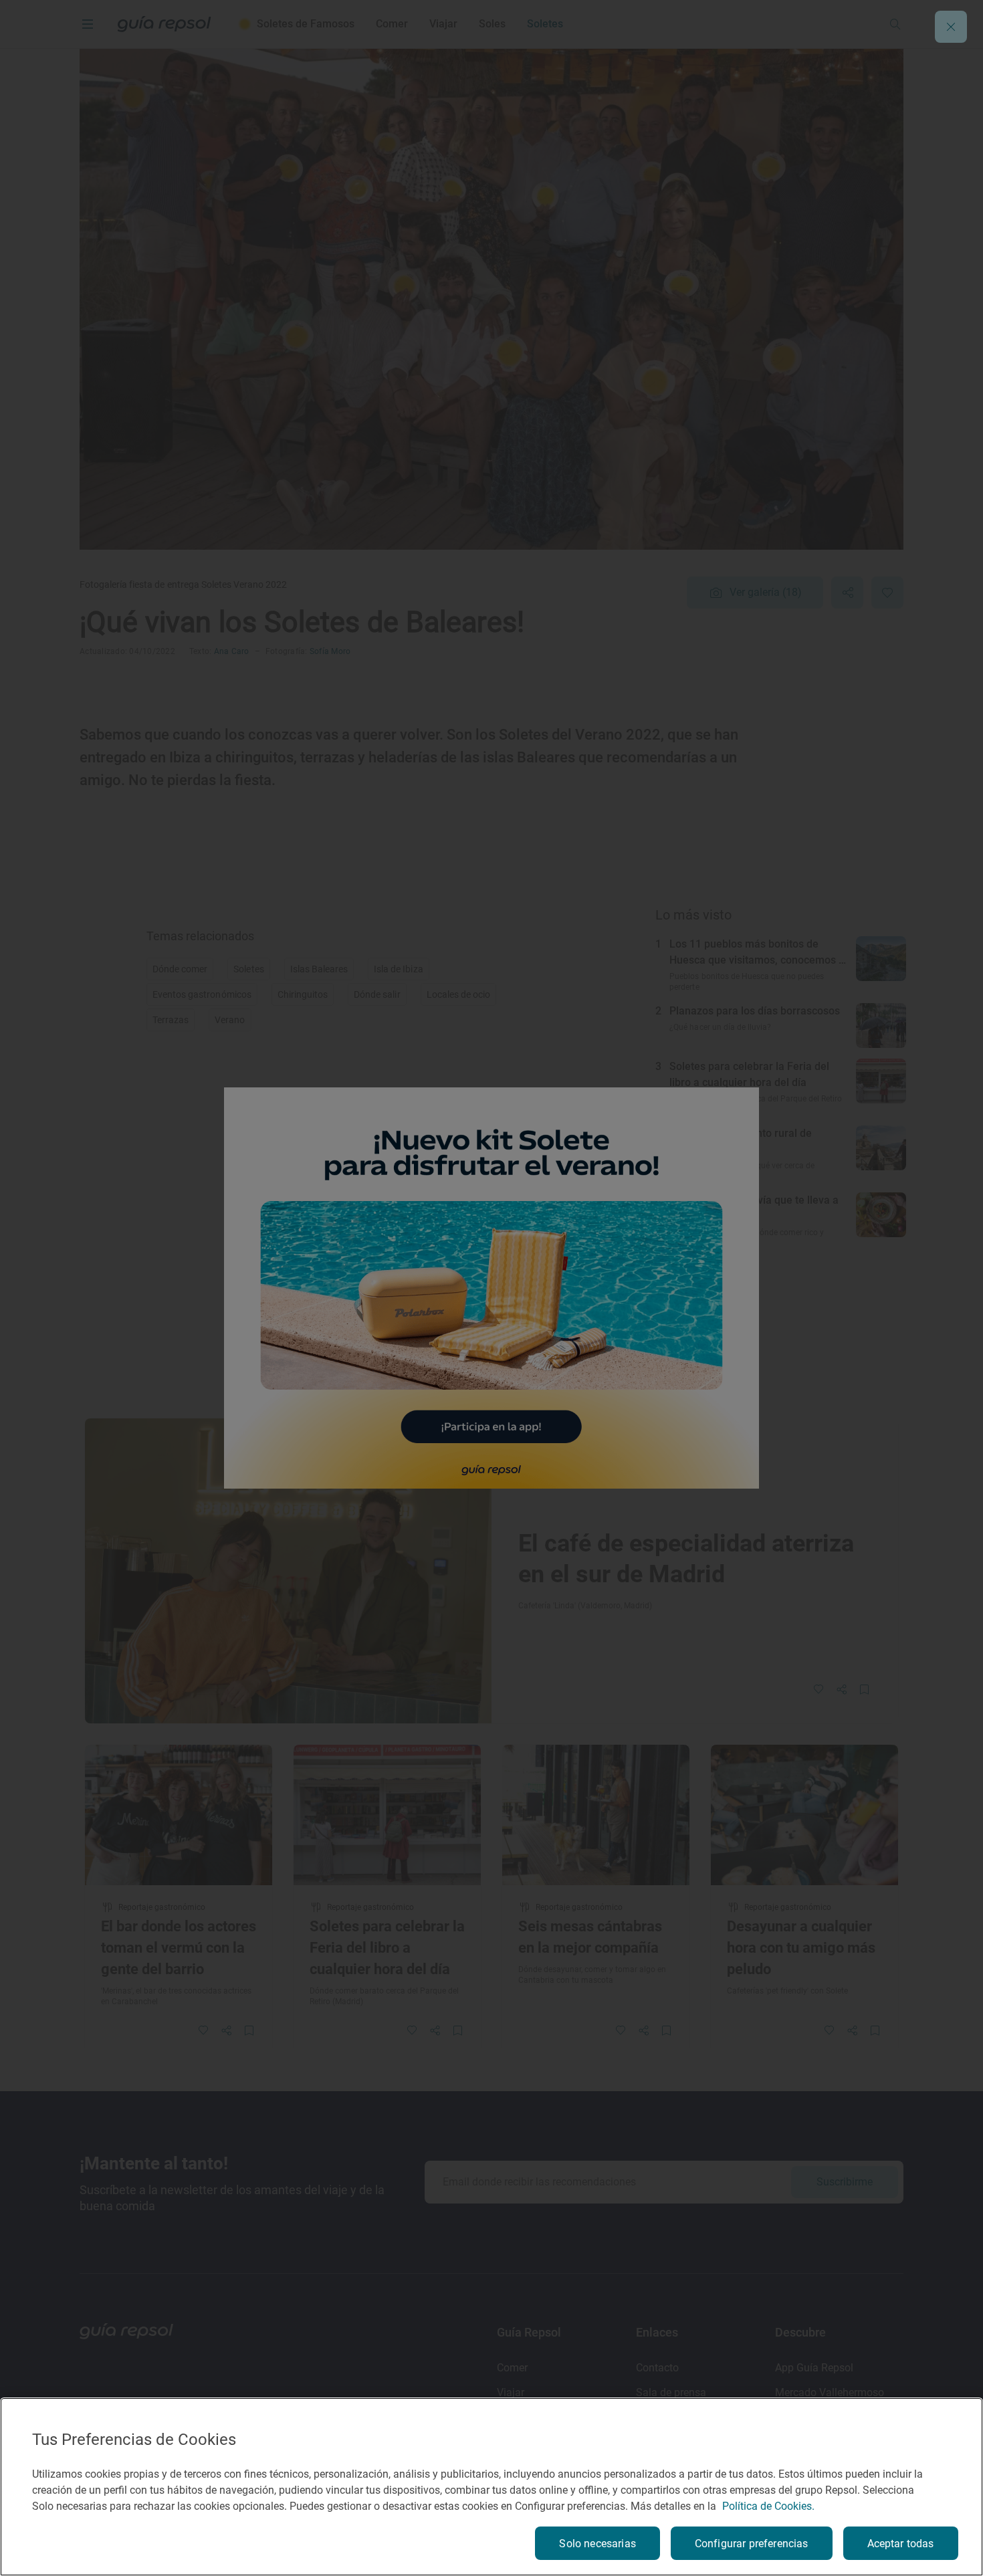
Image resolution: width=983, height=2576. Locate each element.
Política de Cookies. (768, 2506)
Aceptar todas (901, 2544)
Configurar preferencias (752, 2544)
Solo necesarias (597, 2544)
